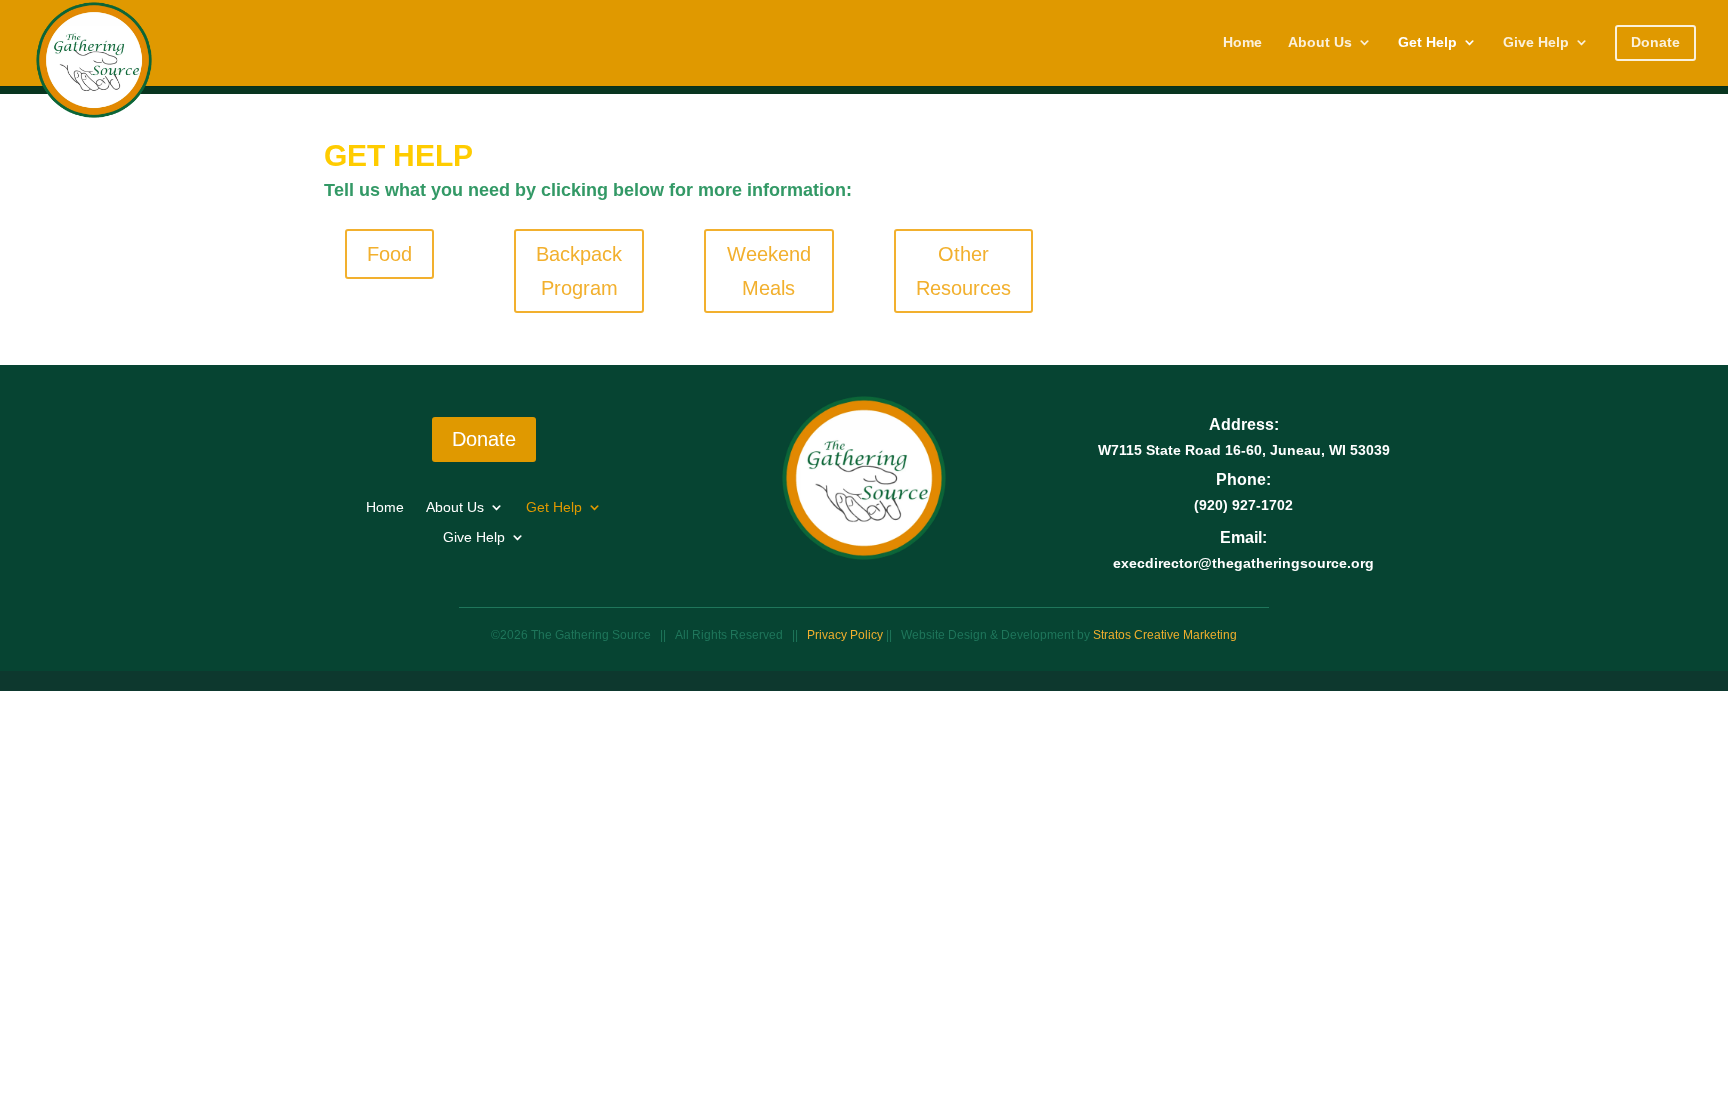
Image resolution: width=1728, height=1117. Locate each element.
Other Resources (963, 271)
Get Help (1427, 42)
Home (1242, 42)
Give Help (1536, 42)
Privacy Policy (846, 635)
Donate (484, 439)
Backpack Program (579, 271)
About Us (1320, 42)
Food (389, 254)
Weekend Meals (769, 271)
